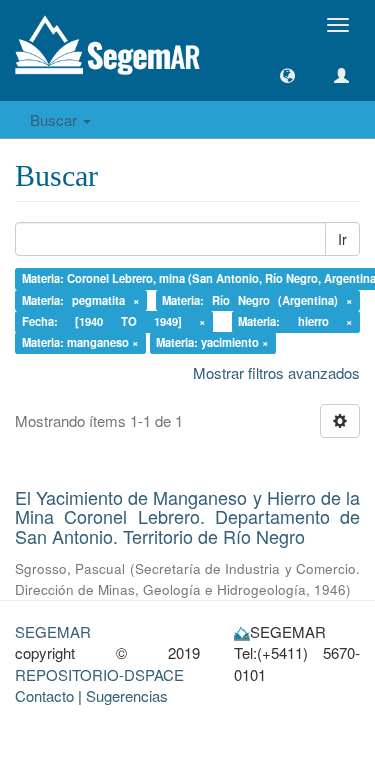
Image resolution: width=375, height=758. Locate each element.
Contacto (44, 695)
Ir (342, 239)
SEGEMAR (53, 631)
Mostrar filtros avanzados (276, 372)
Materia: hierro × (295, 321)
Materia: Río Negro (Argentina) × (257, 300)
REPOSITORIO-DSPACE (99, 674)
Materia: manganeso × (80, 343)
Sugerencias (127, 695)
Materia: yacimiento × (212, 343)
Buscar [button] (55, 119)
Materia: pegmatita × (81, 300)
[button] (287, 75)
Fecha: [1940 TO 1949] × (114, 321)
